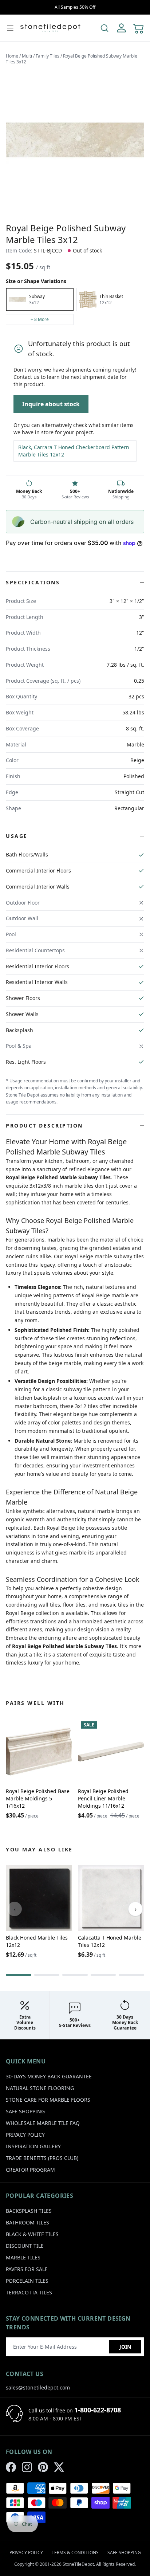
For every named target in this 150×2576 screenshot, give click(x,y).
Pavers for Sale (27, 2269)
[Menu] (10, 28)
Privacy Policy (25, 2135)
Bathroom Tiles (27, 2222)
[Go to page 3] (75, 1975)
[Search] (104, 28)
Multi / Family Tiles (41, 56)
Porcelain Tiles (27, 2281)
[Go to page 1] (19, 1975)
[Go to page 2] (47, 1975)
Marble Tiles (23, 2257)
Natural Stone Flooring (40, 2088)
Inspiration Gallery (33, 2146)
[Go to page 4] (103, 1975)
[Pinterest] (43, 2467)
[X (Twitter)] (59, 2467)
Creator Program (30, 2170)
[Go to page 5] (131, 1975)
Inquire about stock (51, 404)
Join (125, 2347)
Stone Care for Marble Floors (48, 2100)
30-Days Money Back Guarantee (49, 2076)
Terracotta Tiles (29, 2292)
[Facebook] (11, 2467)
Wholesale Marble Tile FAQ (43, 2123)
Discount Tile (25, 2246)
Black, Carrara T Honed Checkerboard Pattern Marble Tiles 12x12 (74, 451)
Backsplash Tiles (29, 2211)
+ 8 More (40, 319)
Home (12, 56)
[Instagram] (27, 2467)
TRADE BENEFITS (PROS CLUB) (42, 2158)
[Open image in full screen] (75, 140)
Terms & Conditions (75, 2553)
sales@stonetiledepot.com (38, 2387)
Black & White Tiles (32, 2234)
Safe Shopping (25, 2111)
